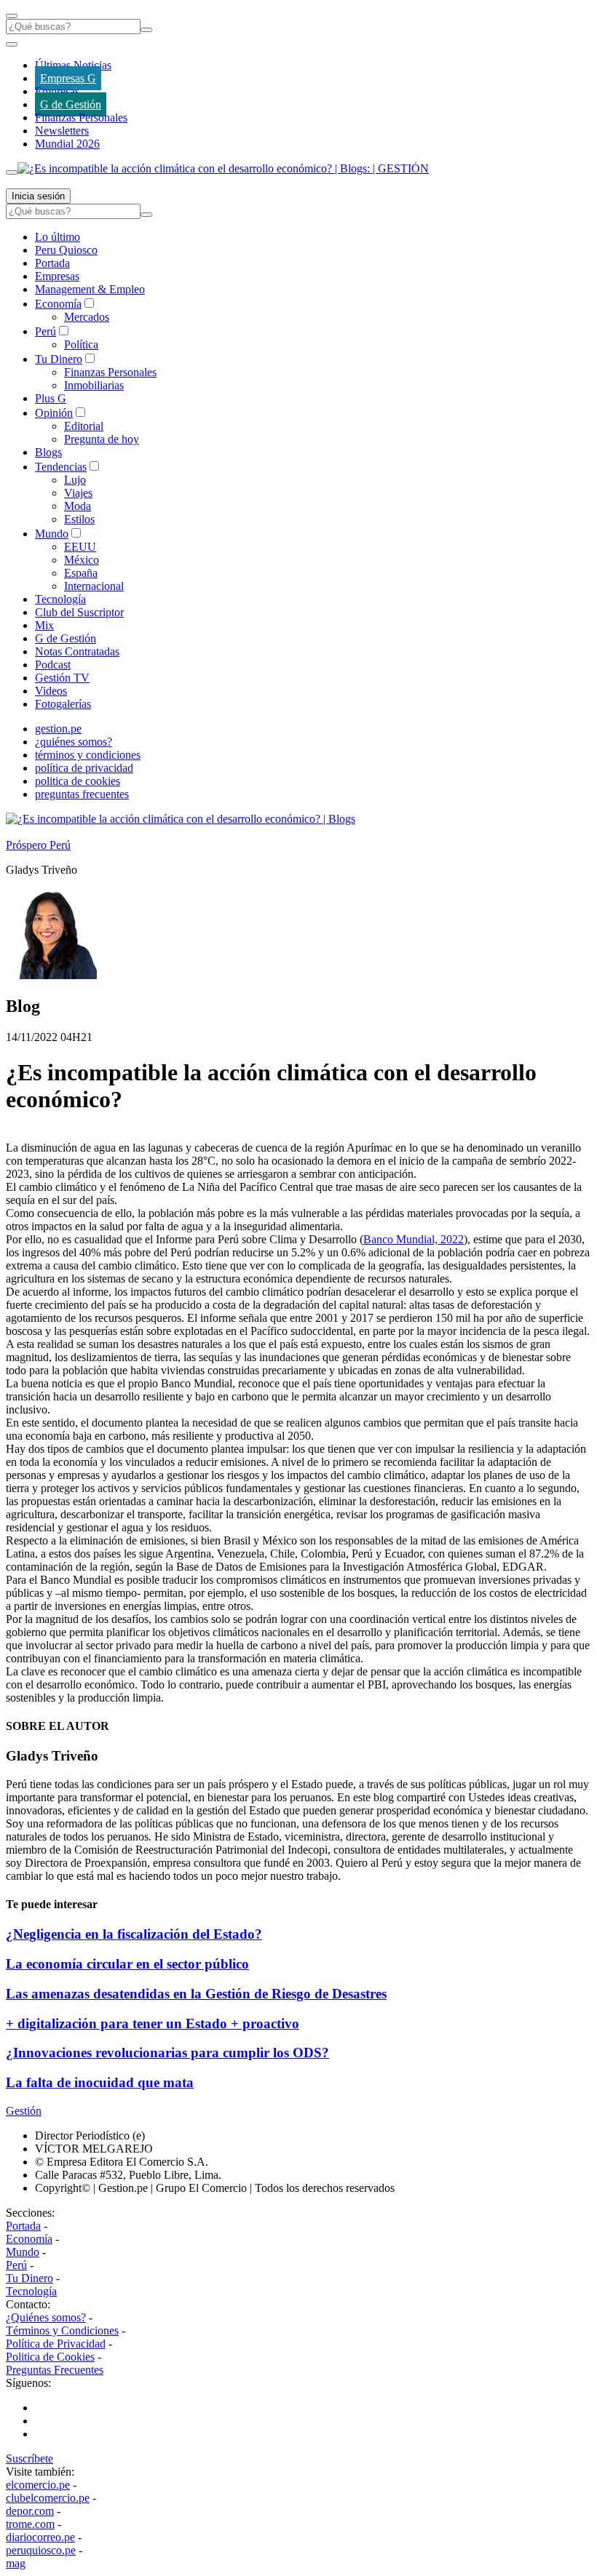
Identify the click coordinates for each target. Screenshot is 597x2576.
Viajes (78, 493)
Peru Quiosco (66, 250)
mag (16, 2563)
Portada (52, 263)
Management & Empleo (90, 289)
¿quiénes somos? (74, 742)
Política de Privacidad (56, 2344)
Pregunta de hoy (102, 439)
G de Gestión (71, 104)
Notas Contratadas (77, 651)
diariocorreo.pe (40, 2537)
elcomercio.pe (38, 2485)
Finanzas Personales (81, 117)
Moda (78, 506)
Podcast (53, 665)
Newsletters (62, 131)
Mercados (87, 317)
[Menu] (12, 16)
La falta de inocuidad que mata (100, 2082)
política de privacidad (84, 768)
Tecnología (60, 599)
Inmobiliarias (94, 385)
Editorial (84, 426)
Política (81, 344)
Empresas (57, 91)
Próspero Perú (38, 845)
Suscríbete (29, 2459)
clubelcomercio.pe (48, 2498)
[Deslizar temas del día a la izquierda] (12, 44)
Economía (58, 304)
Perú (46, 331)
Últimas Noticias (73, 65)
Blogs (48, 452)
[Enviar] (146, 30)
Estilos (79, 519)
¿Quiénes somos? (46, 2317)
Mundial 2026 (67, 144)
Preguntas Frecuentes (55, 2370)
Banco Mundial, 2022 (414, 1239)
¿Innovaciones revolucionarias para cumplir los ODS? (167, 2053)
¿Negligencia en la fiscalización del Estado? (134, 1934)
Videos (51, 691)
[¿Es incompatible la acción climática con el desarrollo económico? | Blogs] (181, 819)
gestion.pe (58, 729)
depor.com (30, 2511)
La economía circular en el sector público (127, 1964)
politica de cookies (78, 781)
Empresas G (68, 78)
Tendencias (61, 467)
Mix (44, 625)
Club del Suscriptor (79, 612)
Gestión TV (62, 678)
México (82, 560)
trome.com (30, 2524)
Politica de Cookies (50, 2357)
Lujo (75, 480)
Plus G (51, 398)
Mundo (52, 534)
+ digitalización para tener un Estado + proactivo (153, 2023)
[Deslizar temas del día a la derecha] (12, 172)
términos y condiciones (88, 755)
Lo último (58, 237)
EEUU (80, 547)
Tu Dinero (59, 359)
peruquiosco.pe (41, 2550)
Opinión (54, 413)
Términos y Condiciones (62, 2330)
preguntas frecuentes (82, 794)
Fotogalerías (63, 704)
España (81, 573)
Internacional (94, 586)
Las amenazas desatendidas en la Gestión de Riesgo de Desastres (196, 1994)
